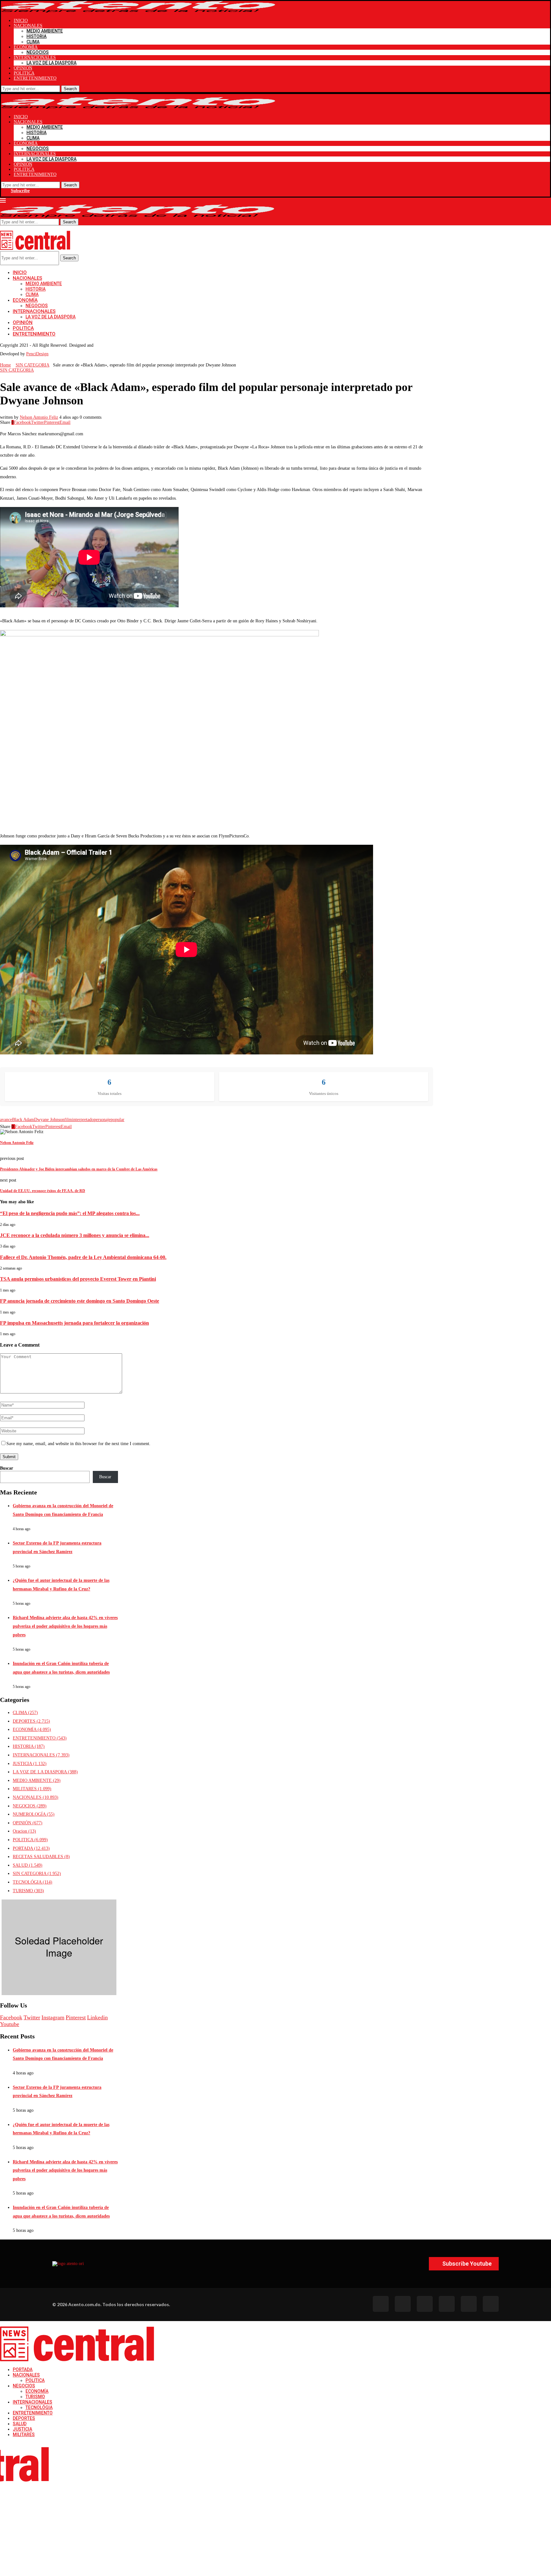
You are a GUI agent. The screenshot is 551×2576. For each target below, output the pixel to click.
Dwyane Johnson (49, 1120)
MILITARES (32, 1789)
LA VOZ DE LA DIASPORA (51, 63)
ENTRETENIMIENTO (35, 78)
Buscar (7, 1468)
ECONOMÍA (26, 47)
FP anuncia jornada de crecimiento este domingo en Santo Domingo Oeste (80, 1301)
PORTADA (31, 1848)
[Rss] (469, 2304)
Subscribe (20, 191)
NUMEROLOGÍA (34, 1814)
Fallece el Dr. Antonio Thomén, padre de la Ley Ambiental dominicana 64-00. (83, 1257)
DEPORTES (31, 1721)
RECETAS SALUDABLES (41, 1857)
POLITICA (24, 73)
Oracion (24, 1831)
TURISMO (28, 1891)
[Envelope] (491, 2304)
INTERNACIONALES (35, 58)
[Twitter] (403, 2304)
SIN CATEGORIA (33, 365)
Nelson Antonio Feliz (39, 417)
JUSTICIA (30, 1764)
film (68, 1120)
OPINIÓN (23, 68)
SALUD (28, 1865)
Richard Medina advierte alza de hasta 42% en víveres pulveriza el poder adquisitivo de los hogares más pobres (65, 1626)
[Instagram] (425, 2304)
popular (118, 1120)
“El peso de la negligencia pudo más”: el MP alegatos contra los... (70, 1213)
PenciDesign (37, 354)
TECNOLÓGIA (33, 1882)
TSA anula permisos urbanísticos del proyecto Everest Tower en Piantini (78, 1279)
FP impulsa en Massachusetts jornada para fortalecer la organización (74, 1323)
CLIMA (33, 42)
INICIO (21, 21)
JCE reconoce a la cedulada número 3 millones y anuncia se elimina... (75, 1235)
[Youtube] (447, 2304)
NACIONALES (28, 26)
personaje (102, 1120)
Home (5, 365)
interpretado (83, 1120)
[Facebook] (381, 2304)
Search (70, 89)
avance (6, 1120)
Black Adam (23, 1120)
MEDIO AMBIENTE (45, 31)
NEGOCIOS (38, 52)
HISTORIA (37, 36)
